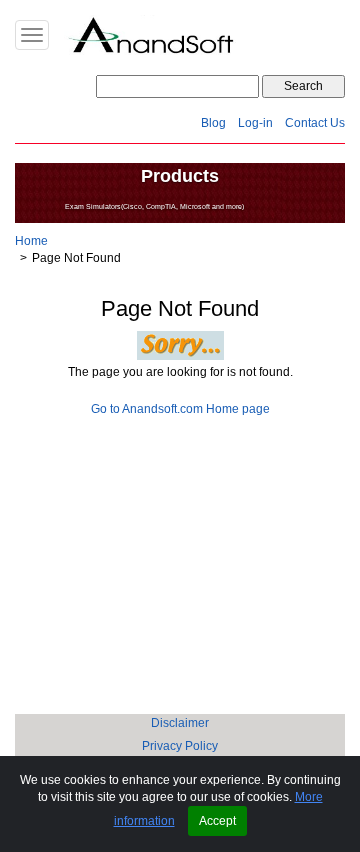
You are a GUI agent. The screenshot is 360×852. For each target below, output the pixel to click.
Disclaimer (180, 723)
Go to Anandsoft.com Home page (180, 409)
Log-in (255, 123)
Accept (217, 821)
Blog (213, 123)
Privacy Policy (180, 746)
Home (31, 241)
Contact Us (315, 123)
